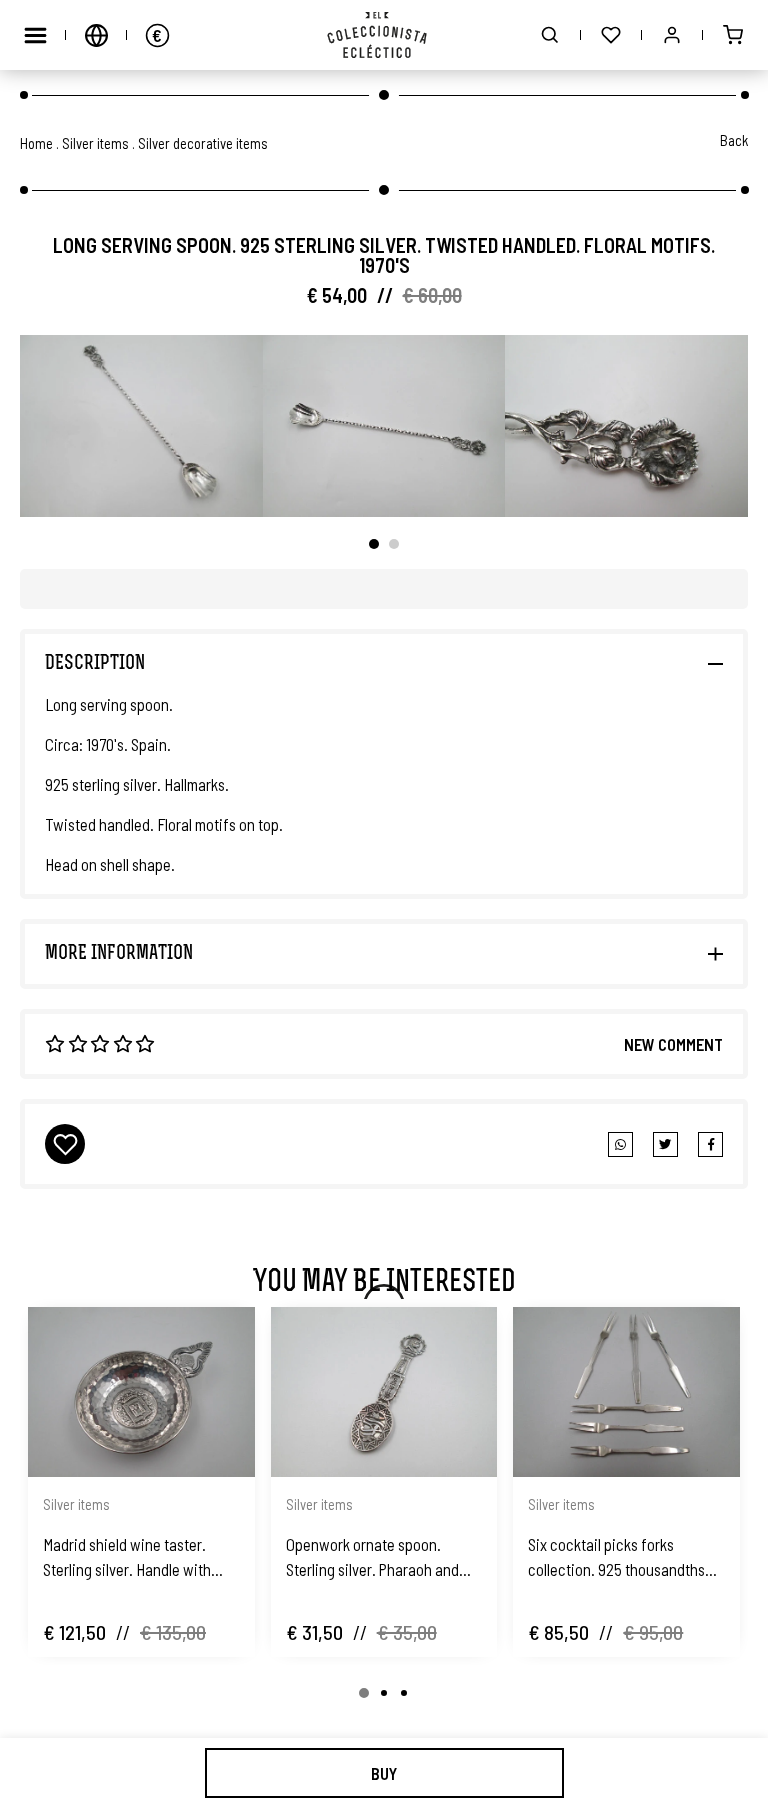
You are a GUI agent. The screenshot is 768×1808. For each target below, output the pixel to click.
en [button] (96, 35)
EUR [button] (157, 35)
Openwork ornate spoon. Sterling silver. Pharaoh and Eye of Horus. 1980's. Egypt (372, 1558)
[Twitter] (710, 1144)
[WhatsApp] (620, 1144)
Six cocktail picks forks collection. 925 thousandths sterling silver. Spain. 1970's (616, 1558)
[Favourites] (611, 35)
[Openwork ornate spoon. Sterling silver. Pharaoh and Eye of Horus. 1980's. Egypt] (384, 1392)
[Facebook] (665, 1144)
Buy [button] (384, 1773)
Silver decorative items (203, 143)
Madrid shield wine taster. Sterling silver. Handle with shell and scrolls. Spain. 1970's (137, 1558)
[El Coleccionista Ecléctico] (384, 35)
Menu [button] (35, 35)
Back (734, 140)
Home (36, 143)
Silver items (95, 143)
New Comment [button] (673, 1044)
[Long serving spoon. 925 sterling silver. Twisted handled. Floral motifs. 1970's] (141, 426)
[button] (550, 35)
